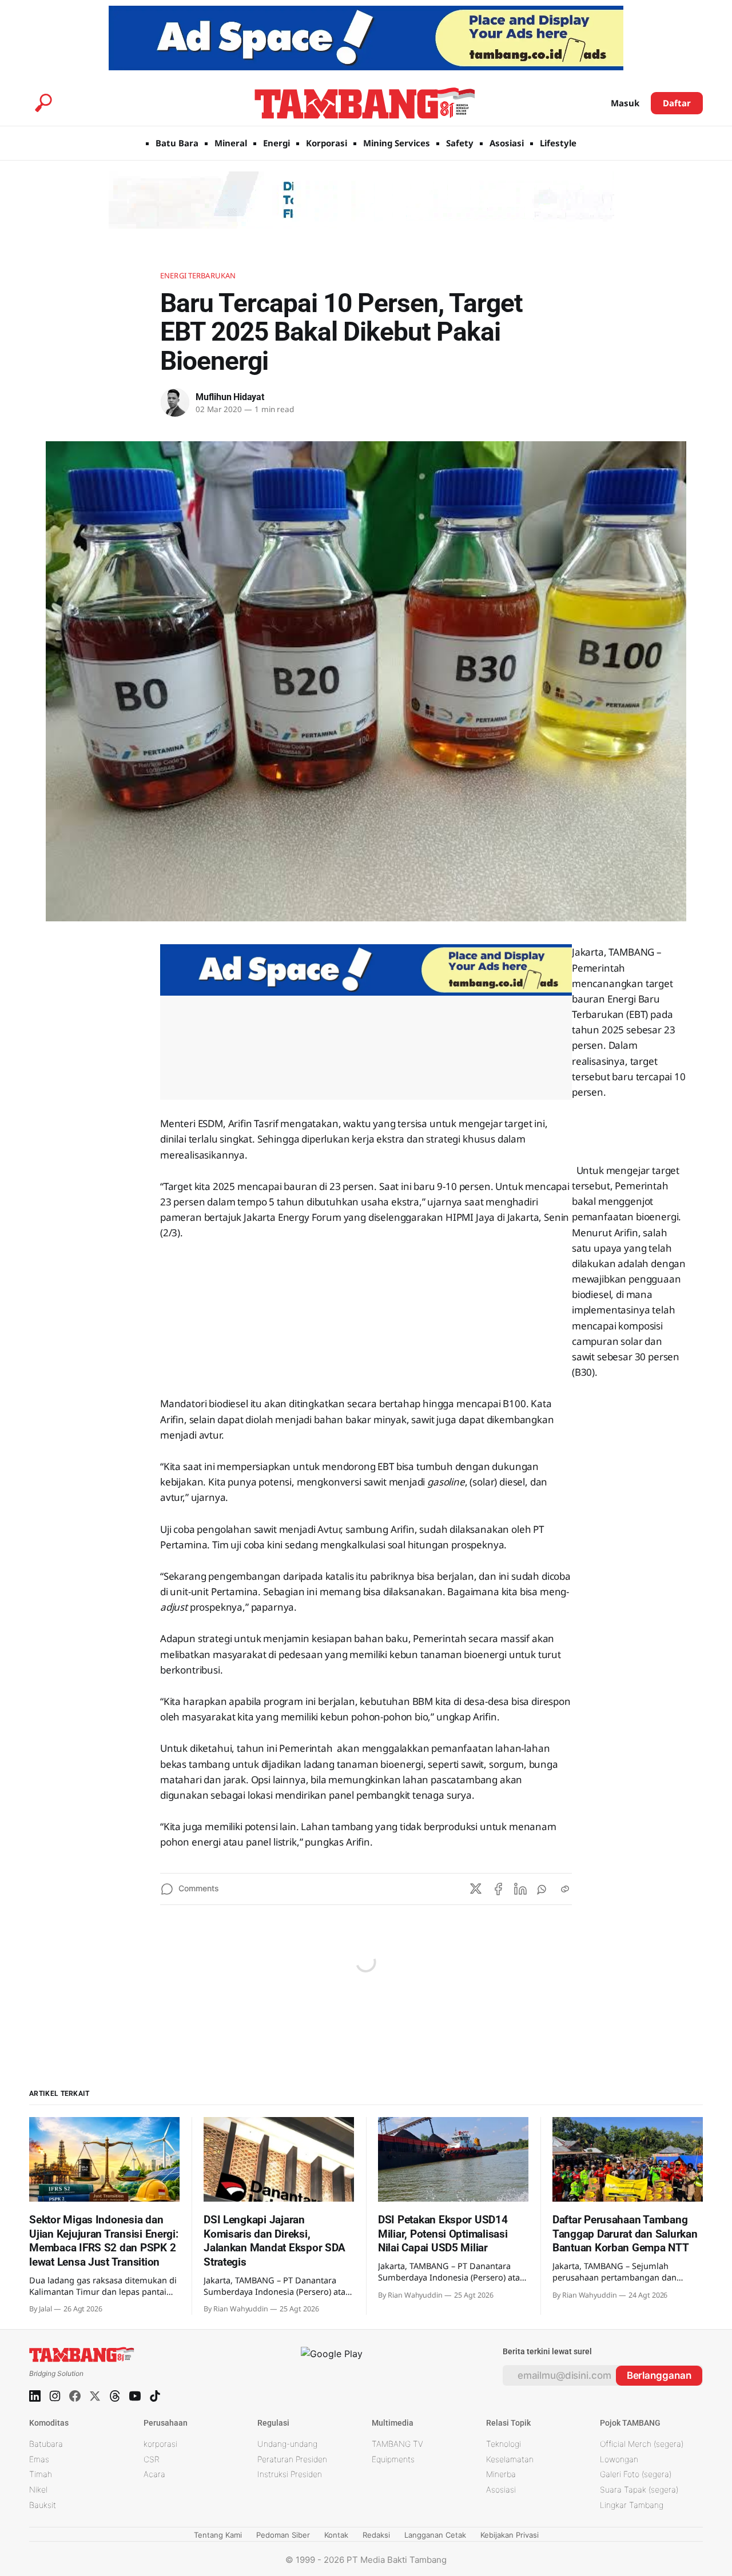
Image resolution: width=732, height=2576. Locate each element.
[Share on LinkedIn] (520, 1889)
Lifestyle (558, 143)
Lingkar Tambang (632, 2505)
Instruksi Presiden (290, 2474)
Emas (39, 2459)
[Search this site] (43, 103)
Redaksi (376, 2535)
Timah (41, 2474)
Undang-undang (287, 2444)
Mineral (231, 143)
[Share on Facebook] (498, 1889)
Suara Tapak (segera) (639, 2489)
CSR (152, 2459)
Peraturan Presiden (292, 2459)
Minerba (501, 2474)
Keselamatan (510, 2459)
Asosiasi (507, 143)
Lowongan (619, 2459)
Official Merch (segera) (642, 2444)
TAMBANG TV (397, 2444)
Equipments (393, 2459)
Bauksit (43, 2505)
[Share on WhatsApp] (543, 1889)
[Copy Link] (565, 1889)
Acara (154, 2474)
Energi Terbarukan (198, 275)
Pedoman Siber (283, 2535)
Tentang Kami (218, 2535)
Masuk (625, 103)
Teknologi (504, 2444)
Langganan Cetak (435, 2535)
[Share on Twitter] (476, 1889)
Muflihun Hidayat (230, 397)
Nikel (38, 2489)
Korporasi (327, 143)
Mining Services (397, 143)
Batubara (46, 2444)
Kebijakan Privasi (510, 2535)
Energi (277, 143)
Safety (460, 143)
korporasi (160, 2444)
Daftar (677, 103)
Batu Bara (177, 143)
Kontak (336, 2535)
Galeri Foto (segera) (636, 2474)
